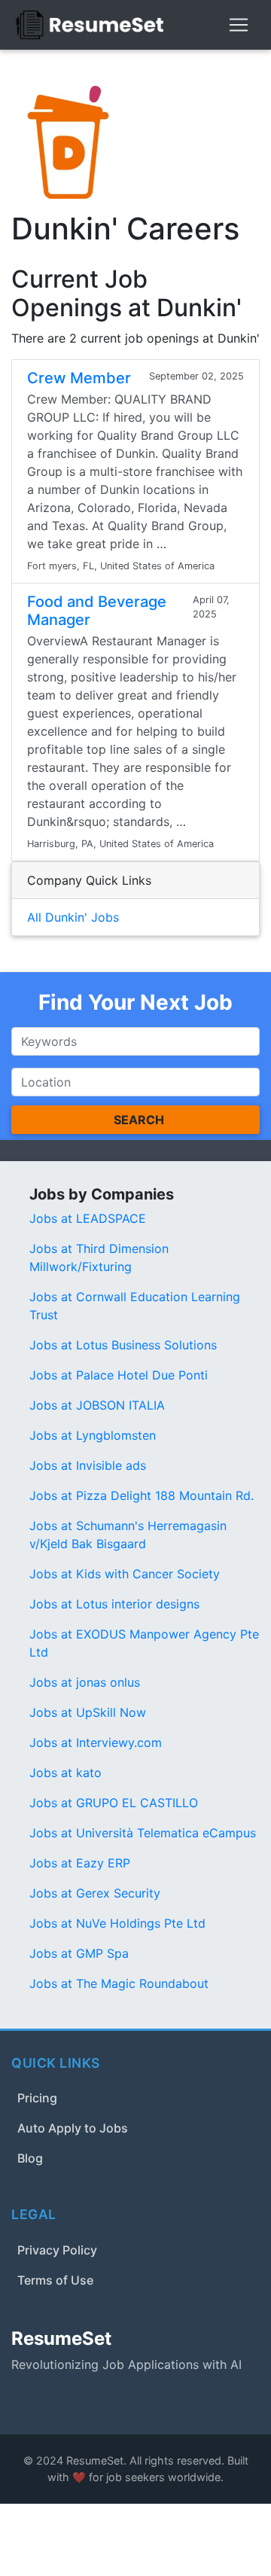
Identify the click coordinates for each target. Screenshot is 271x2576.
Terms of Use (55, 2280)
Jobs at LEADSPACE (88, 1218)
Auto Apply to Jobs (73, 2128)
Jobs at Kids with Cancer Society (125, 1574)
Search (139, 1120)
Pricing (37, 2098)
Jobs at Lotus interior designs (114, 1604)
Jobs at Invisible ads (88, 1465)
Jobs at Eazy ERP (80, 1863)
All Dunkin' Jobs (73, 917)
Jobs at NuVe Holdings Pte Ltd (117, 1923)
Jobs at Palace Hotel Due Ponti (119, 1375)
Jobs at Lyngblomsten (93, 1435)
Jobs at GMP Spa (79, 1953)
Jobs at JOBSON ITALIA (97, 1405)
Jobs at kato (65, 1773)
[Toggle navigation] (239, 25)
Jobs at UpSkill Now (88, 1712)
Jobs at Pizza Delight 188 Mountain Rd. (142, 1495)
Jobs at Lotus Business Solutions (123, 1345)
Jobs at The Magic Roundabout (119, 1983)
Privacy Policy (57, 2250)
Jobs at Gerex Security (95, 1893)
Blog (30, 2158)
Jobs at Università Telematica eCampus (143, 1833)
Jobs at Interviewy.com (96, 1742)
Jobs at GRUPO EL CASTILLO (114, 1803)
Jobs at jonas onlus (85, 1682)
